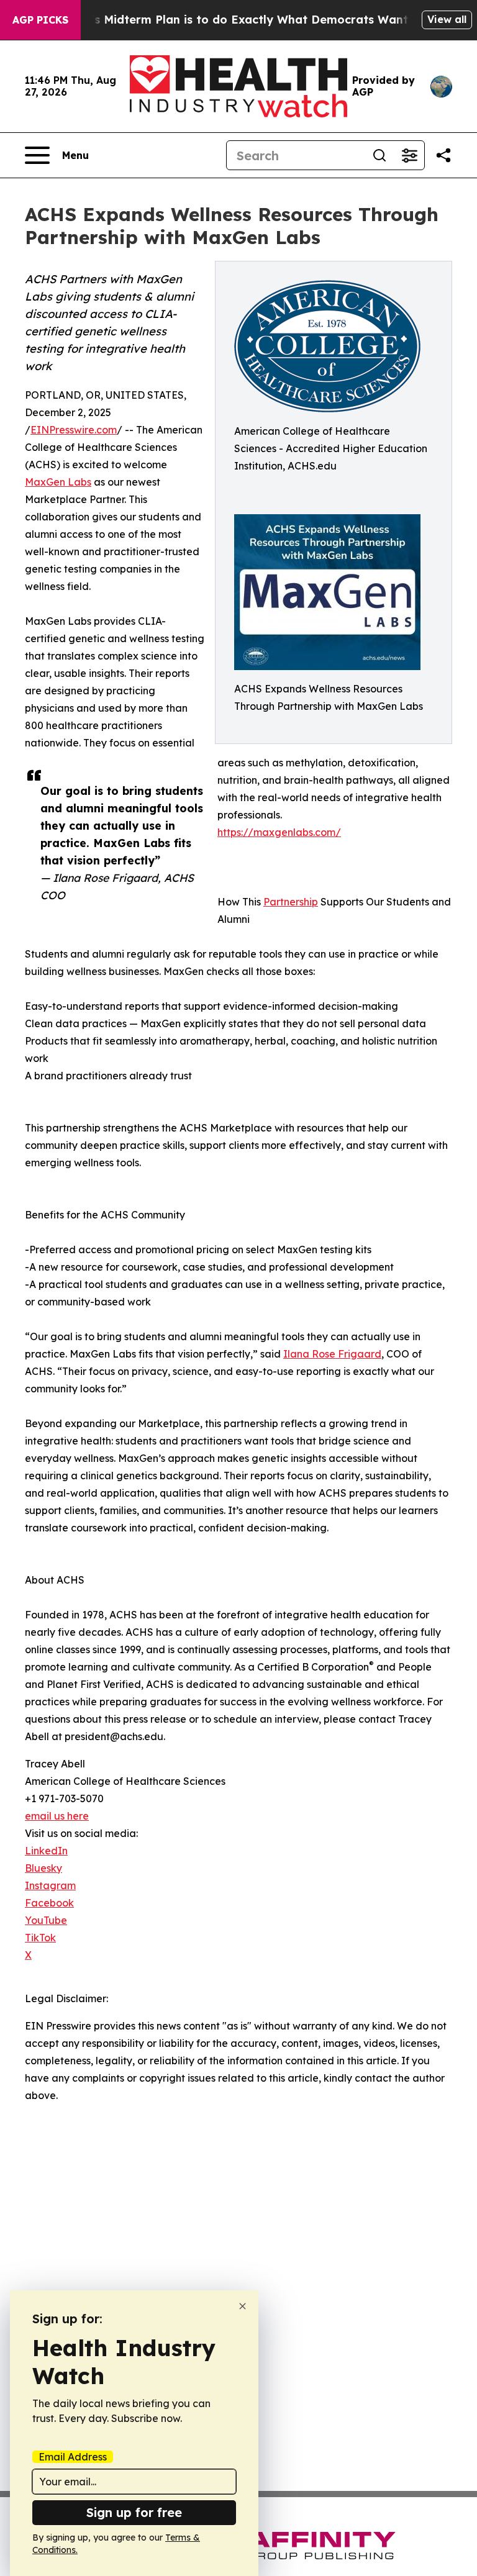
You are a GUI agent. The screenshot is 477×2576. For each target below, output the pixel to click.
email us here (57, 1816)
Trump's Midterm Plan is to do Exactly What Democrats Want (232, 20)
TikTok (40, 1938)
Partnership (291, 902)
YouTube (46, 1920)
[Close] (243, 2306)
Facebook (49, 1903)
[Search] (379, 155)
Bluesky (43, 1868)
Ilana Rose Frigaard (332, 1354)
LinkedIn (46, 1851)
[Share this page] (443, 155)
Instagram (50, 1885)
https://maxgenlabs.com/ (279, 832)
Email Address (73, 2457)
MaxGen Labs (58, 482)
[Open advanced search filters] (409, 155)
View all (447, 19)
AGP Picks (40, 20)
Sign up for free (134, 2512)
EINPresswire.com (74, 430)
